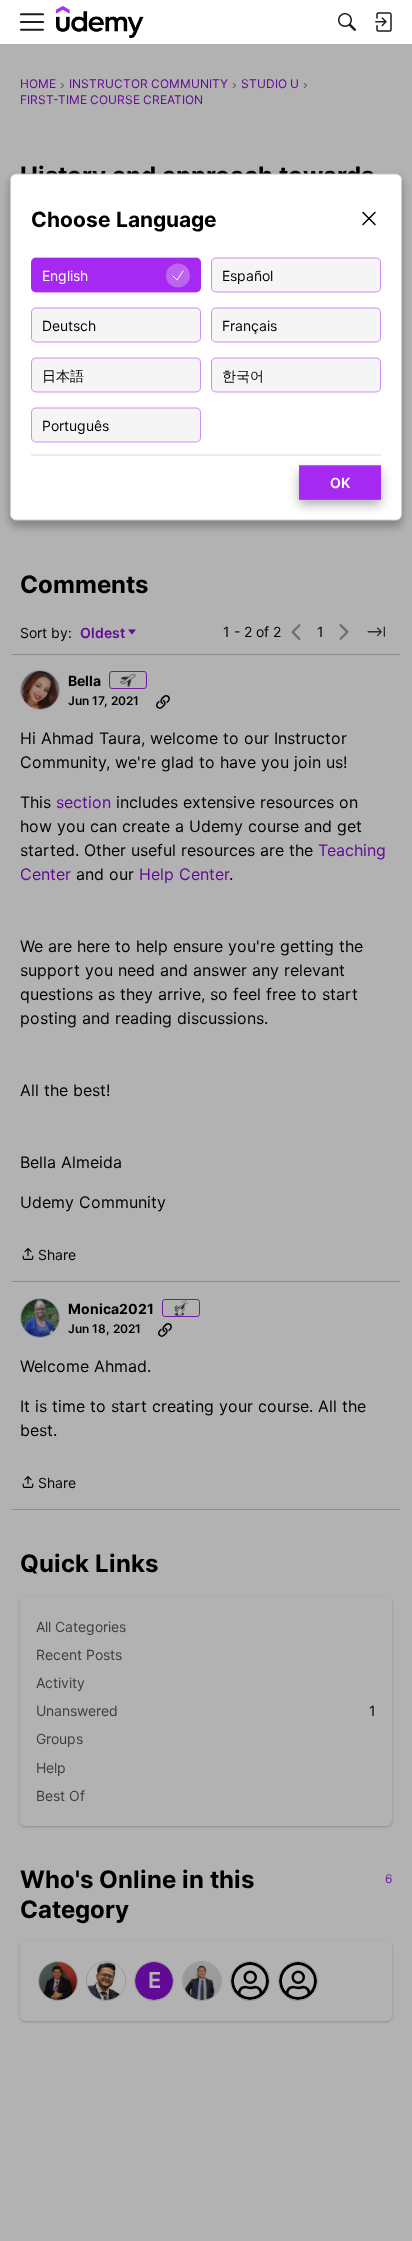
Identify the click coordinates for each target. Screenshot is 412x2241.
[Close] (369, 220)
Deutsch (69, 324)
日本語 (63, 374)
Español (247, 274)
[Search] (347, 22)
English (65, 274)
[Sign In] (383, 22)
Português (75, 424)
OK (340, 482)
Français (249, 324)
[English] (100, 22)
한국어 (243, 374)
